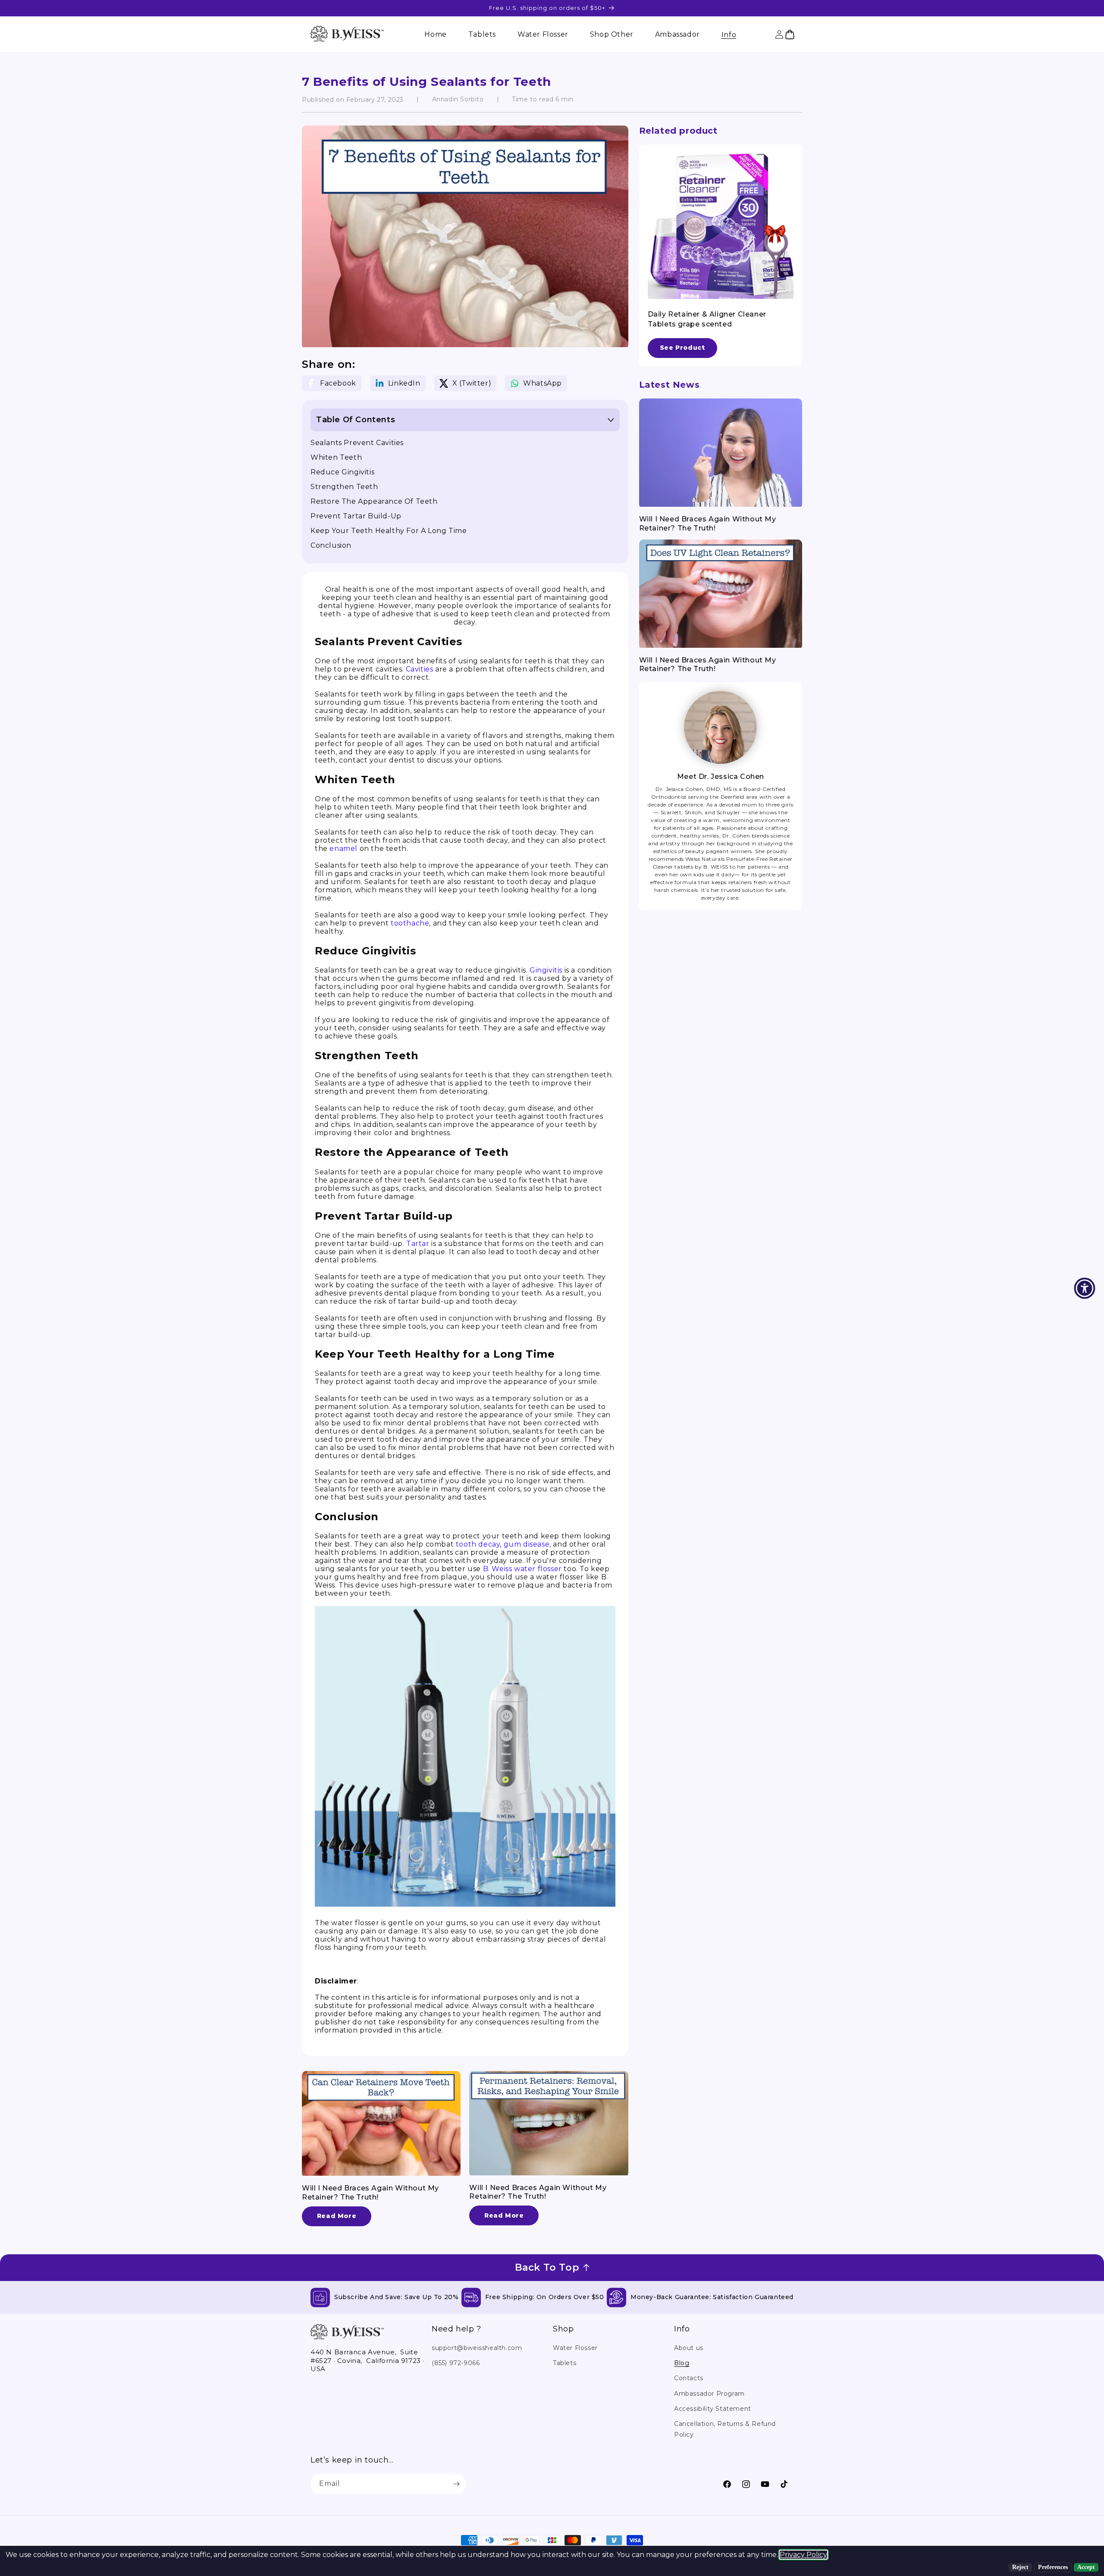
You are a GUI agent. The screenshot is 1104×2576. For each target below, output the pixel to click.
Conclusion (331, 545)
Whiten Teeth (336, 457)
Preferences (1053, 2567)
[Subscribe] (456, 2484)
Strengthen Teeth (344, 487)
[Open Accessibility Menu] (1085, 1288)
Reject (1020, 2567)
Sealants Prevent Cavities (357, 443)
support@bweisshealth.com (477, 2348)
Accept (1086, 2567)
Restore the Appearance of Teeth (374, 501)
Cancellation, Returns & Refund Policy (725, 2429)
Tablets (565, 2363)
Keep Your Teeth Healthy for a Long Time (389, 531)
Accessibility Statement (713, 2409)
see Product (682, 348)
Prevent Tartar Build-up (356, 516)
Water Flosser (575, 2348)
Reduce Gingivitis (342, 472)
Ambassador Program (709, 2394)
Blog (682, 2363)
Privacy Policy (803, 2555)
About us (689, 2348)
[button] (729, 35)
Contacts (689, 2378)
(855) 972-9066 (456, 2363)
